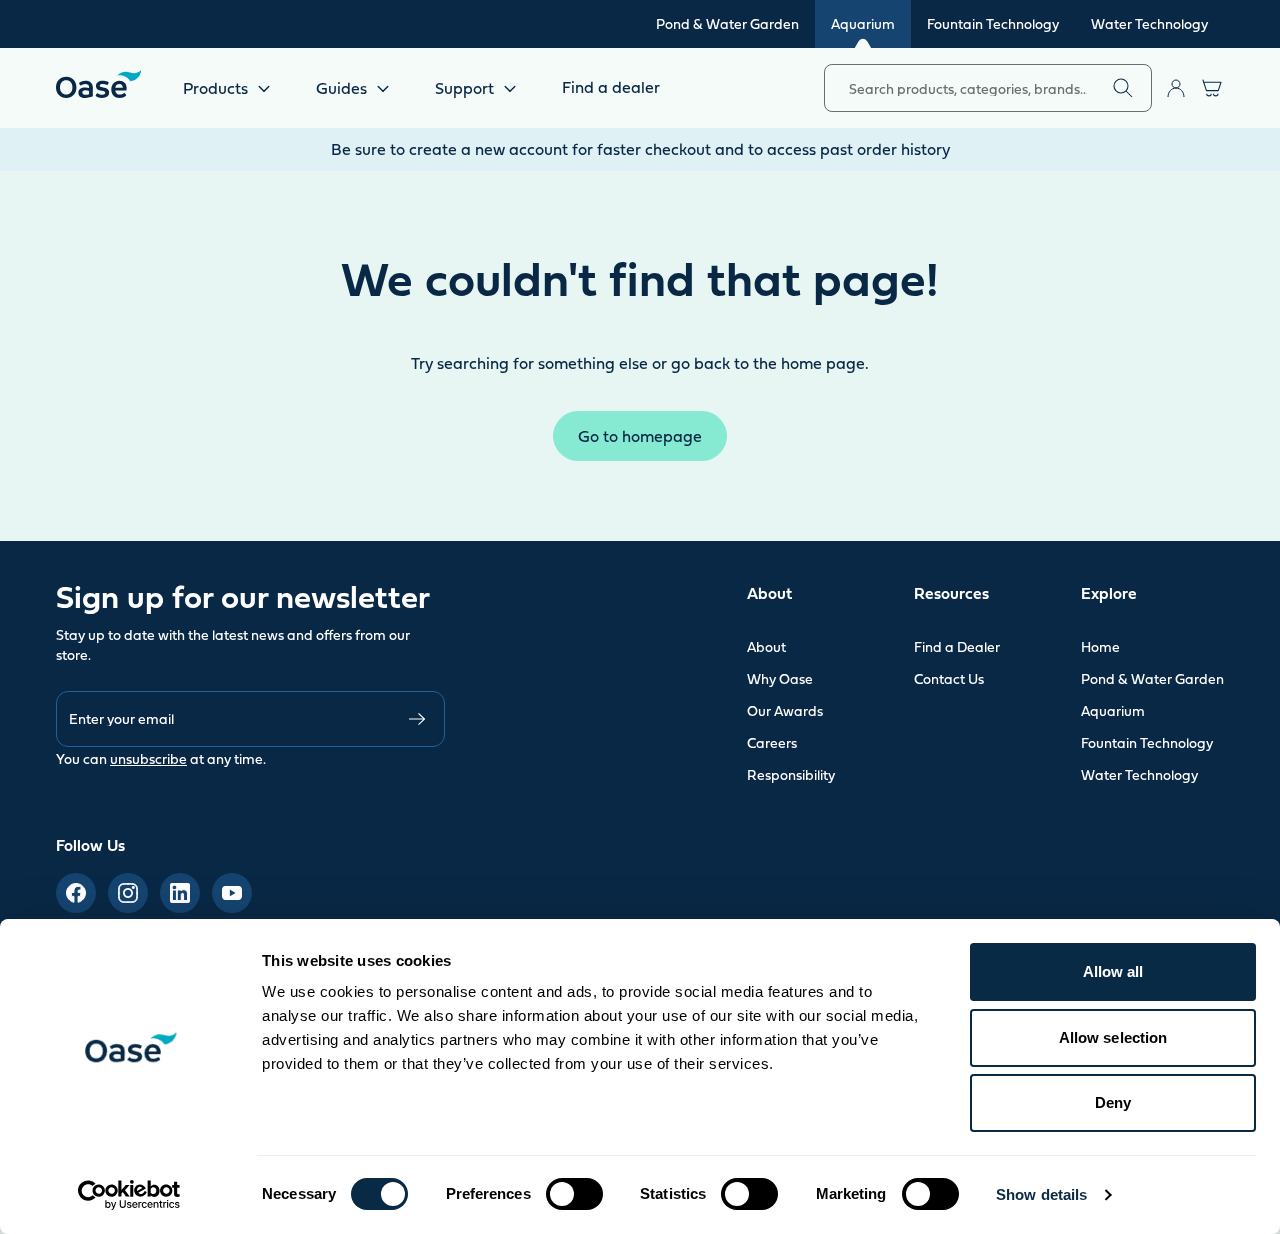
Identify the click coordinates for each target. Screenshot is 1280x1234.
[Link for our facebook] (76, 893)
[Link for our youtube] (232, 893)
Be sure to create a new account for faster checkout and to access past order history (640, 149)
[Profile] (1176, 88)
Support (464, 88)
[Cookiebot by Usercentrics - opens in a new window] (129, 1195)
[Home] (98, 84)
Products (215, 88)
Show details (1041, 1194)
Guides (341, 88)
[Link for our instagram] (128, 893)
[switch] (574, 1194)
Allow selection (1113, 1037)
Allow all (1113, 971)
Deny (1113, 1102)
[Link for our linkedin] (180, 893)
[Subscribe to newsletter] (417, 719)
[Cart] (1212, 88)
